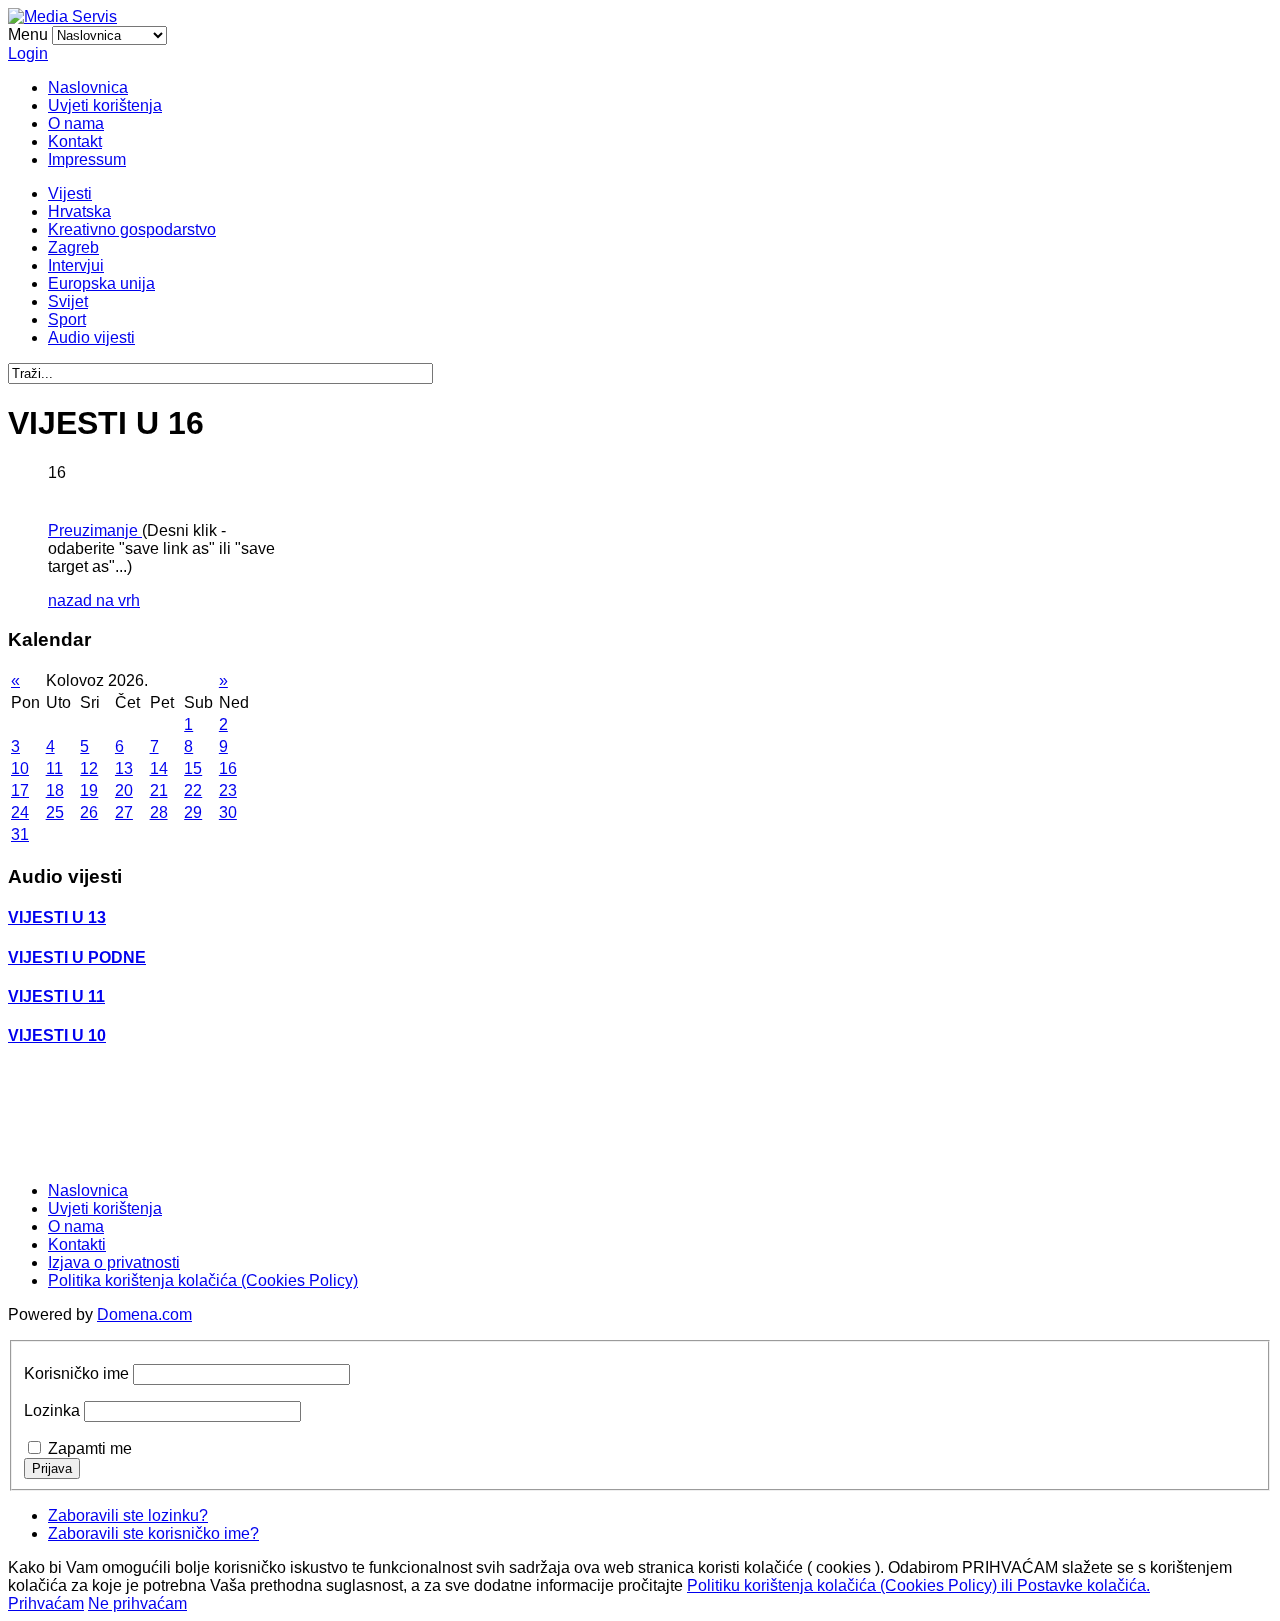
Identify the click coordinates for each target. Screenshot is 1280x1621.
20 (124, 790)
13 (124, 768)
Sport (67, 319)
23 (228, 790)
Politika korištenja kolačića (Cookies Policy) (203, 1280)
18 (55, 790)
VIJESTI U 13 (57, 917)
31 (20, 834)
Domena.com (144, 1314)
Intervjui (76, 265)
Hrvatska (79, 211)
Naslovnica (88, 87)
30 (228, 812)
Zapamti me (90, 1448)
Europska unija (101, 283)
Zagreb (73, 247)
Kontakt (75, 141)
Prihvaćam (46, 1603)
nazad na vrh (94, 600)
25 (55, 812)
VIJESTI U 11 (56, 996)
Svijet (68, 301)
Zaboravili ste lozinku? (128, 1515)
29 (193, 812)
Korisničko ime (76, 1373)
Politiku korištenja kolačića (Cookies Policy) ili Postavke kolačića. (918, 1585)
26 (89, 812)
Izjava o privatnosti (114, 1262)
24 (20, 812)
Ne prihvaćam (137, 1603)
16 (228, 768)
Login (28, 53)
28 (159, 812)
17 (20, 790)
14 (159, 768)
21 (159, 790)
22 (193, 790)
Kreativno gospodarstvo (132, 229)
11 (54, 768)
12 (89, 768)
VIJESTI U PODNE (77, 957)
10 (20, 768)
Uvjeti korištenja (105, 105)
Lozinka (52, 1410)
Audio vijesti (91, 337)
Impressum (87, 159)
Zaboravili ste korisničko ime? (153, 1533)
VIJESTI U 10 (57, 1035)
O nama (76, 123)
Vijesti (70, 193)
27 (124, 812)
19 (89, 790)
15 (193, 768)
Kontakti (77, 1244)
